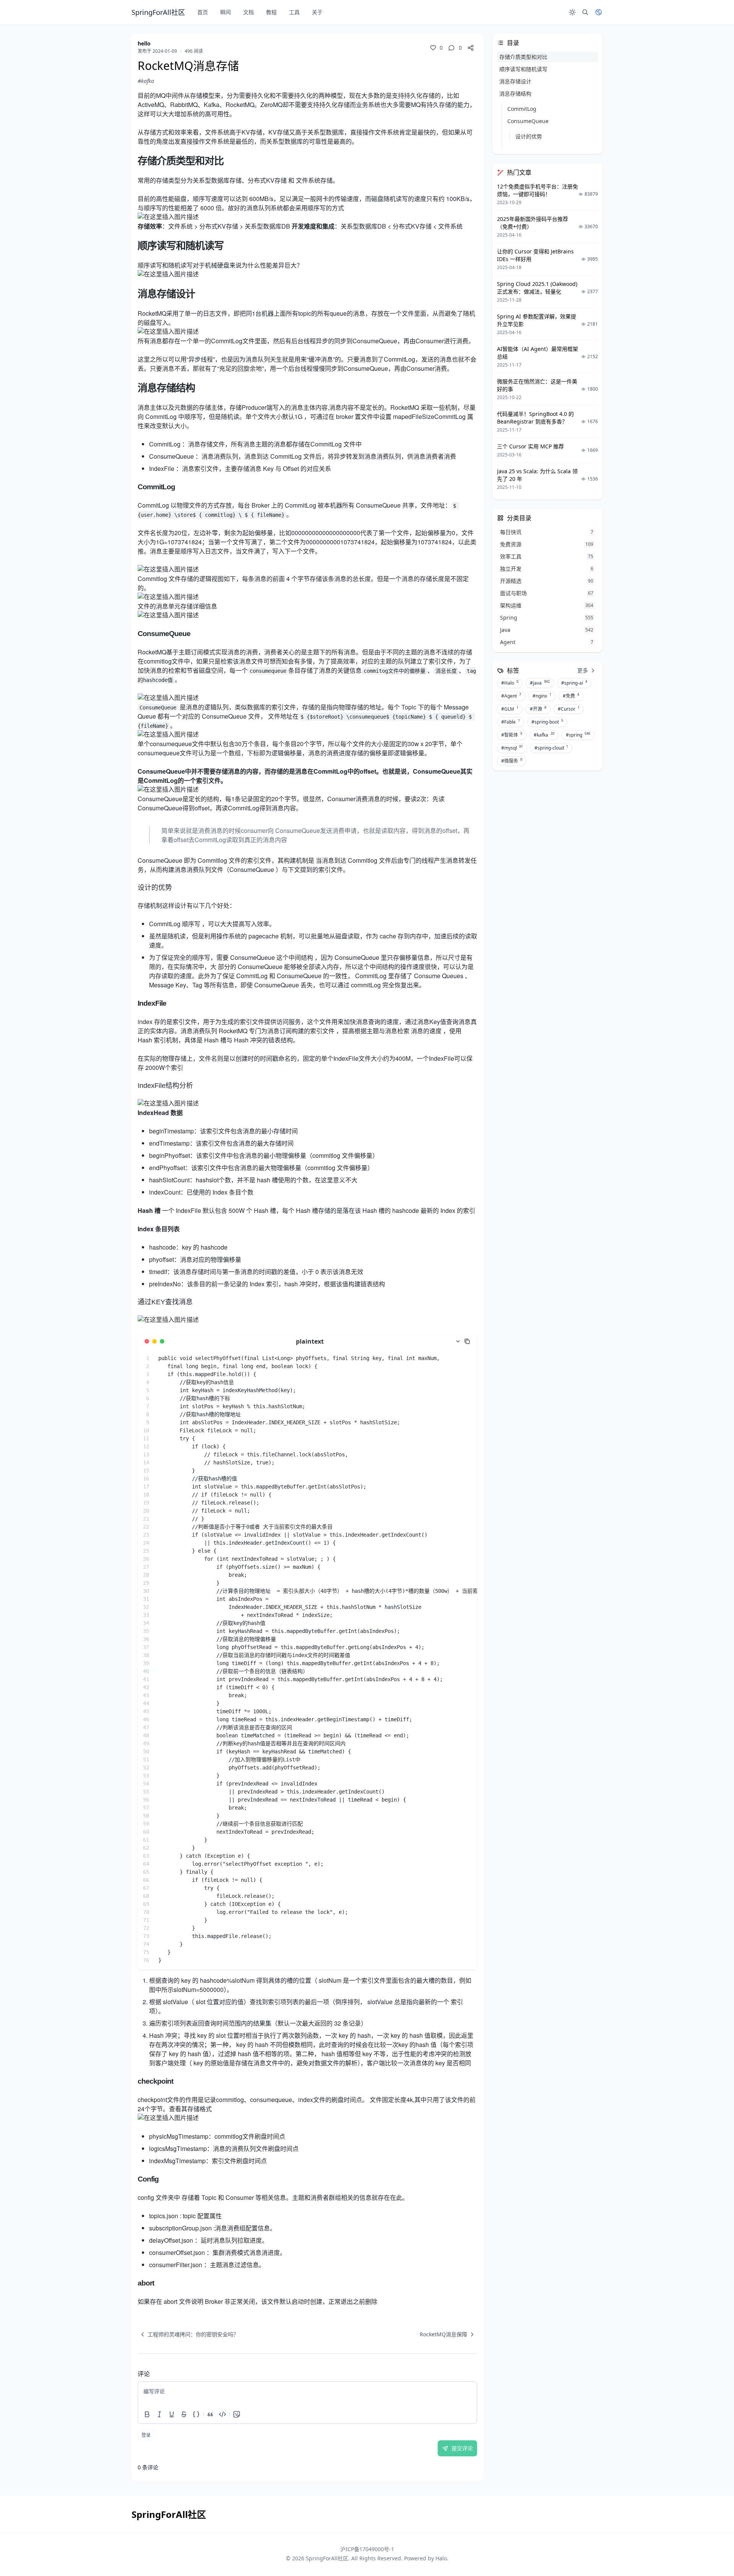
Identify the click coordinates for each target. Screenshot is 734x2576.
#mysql (512, 748)
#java (540, 683)
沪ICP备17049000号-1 (367, 2549)
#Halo (510, 683)
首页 (203, 12)
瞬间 (226, 12)
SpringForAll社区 (327, 2558)
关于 (317, 12)
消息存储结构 (515, 93)
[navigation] (188, 2334)
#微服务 (512, 761)
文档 (248, 12)
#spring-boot (547, 722)
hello (144, 43)
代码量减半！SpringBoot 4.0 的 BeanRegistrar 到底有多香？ (535, 418)
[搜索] (585, 12)
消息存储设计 (515, 81)
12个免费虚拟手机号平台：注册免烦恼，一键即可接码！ (538, 190)
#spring (578, 735)
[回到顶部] (710, 2552)
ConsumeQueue (528, 121)
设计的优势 (529, 136)
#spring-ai (574, 683)
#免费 (571, 696)
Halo (441, 2558)
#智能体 (512, 735)
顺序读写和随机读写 (523, 69)
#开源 (538, 709)
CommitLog (522, 109)
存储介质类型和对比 (523, 57)
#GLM (510, 709)
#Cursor (569, 709)
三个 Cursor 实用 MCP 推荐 (530, 446)
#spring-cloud (551, 748)
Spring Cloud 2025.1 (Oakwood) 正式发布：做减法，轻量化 (537, 288)
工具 (294, 12)
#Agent (511, 696)
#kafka (146, 81)
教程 (271, 12)
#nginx (542, 696)
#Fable (511, 722)
